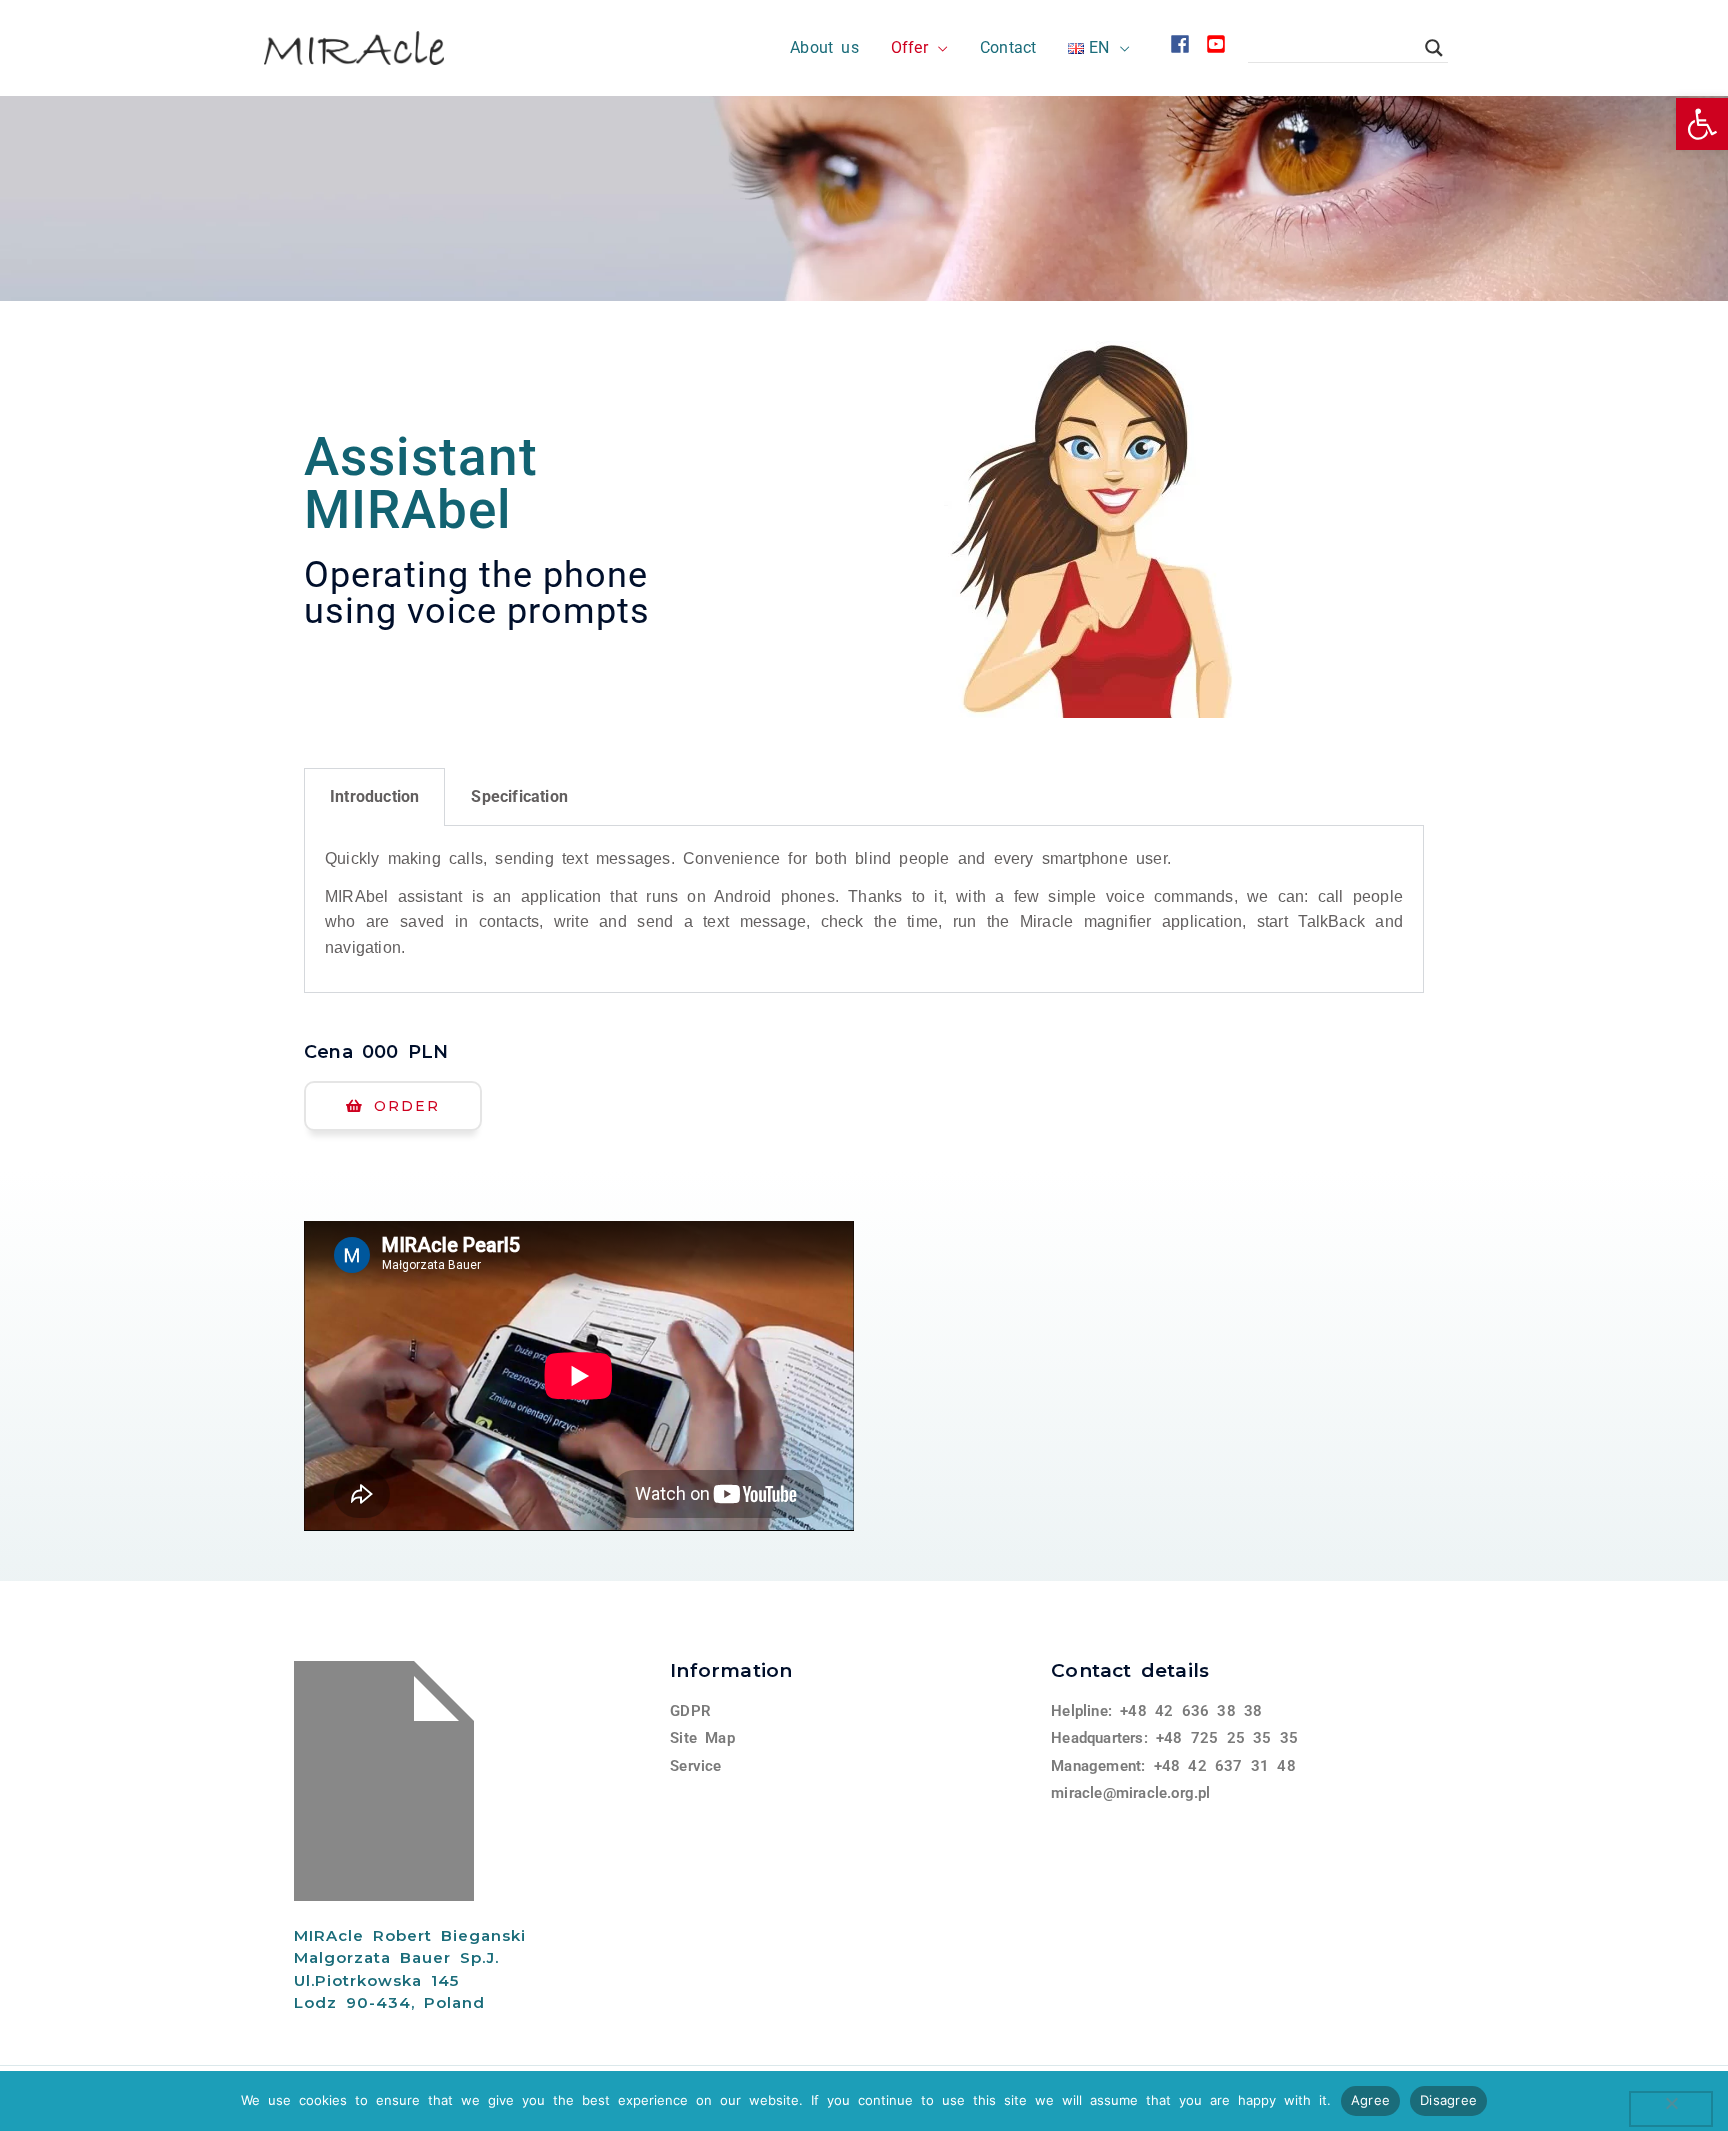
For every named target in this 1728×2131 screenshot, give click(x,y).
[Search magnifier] (1434, 48)
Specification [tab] (519, 796)
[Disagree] (1671, 2109)
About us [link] (824, 47)
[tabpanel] (864, 909)
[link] (1702, 124)
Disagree (1448, 2100)
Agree (1370, 2100)
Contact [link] (1008, 47)
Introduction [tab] (374, 796)
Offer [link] (909, 47)
